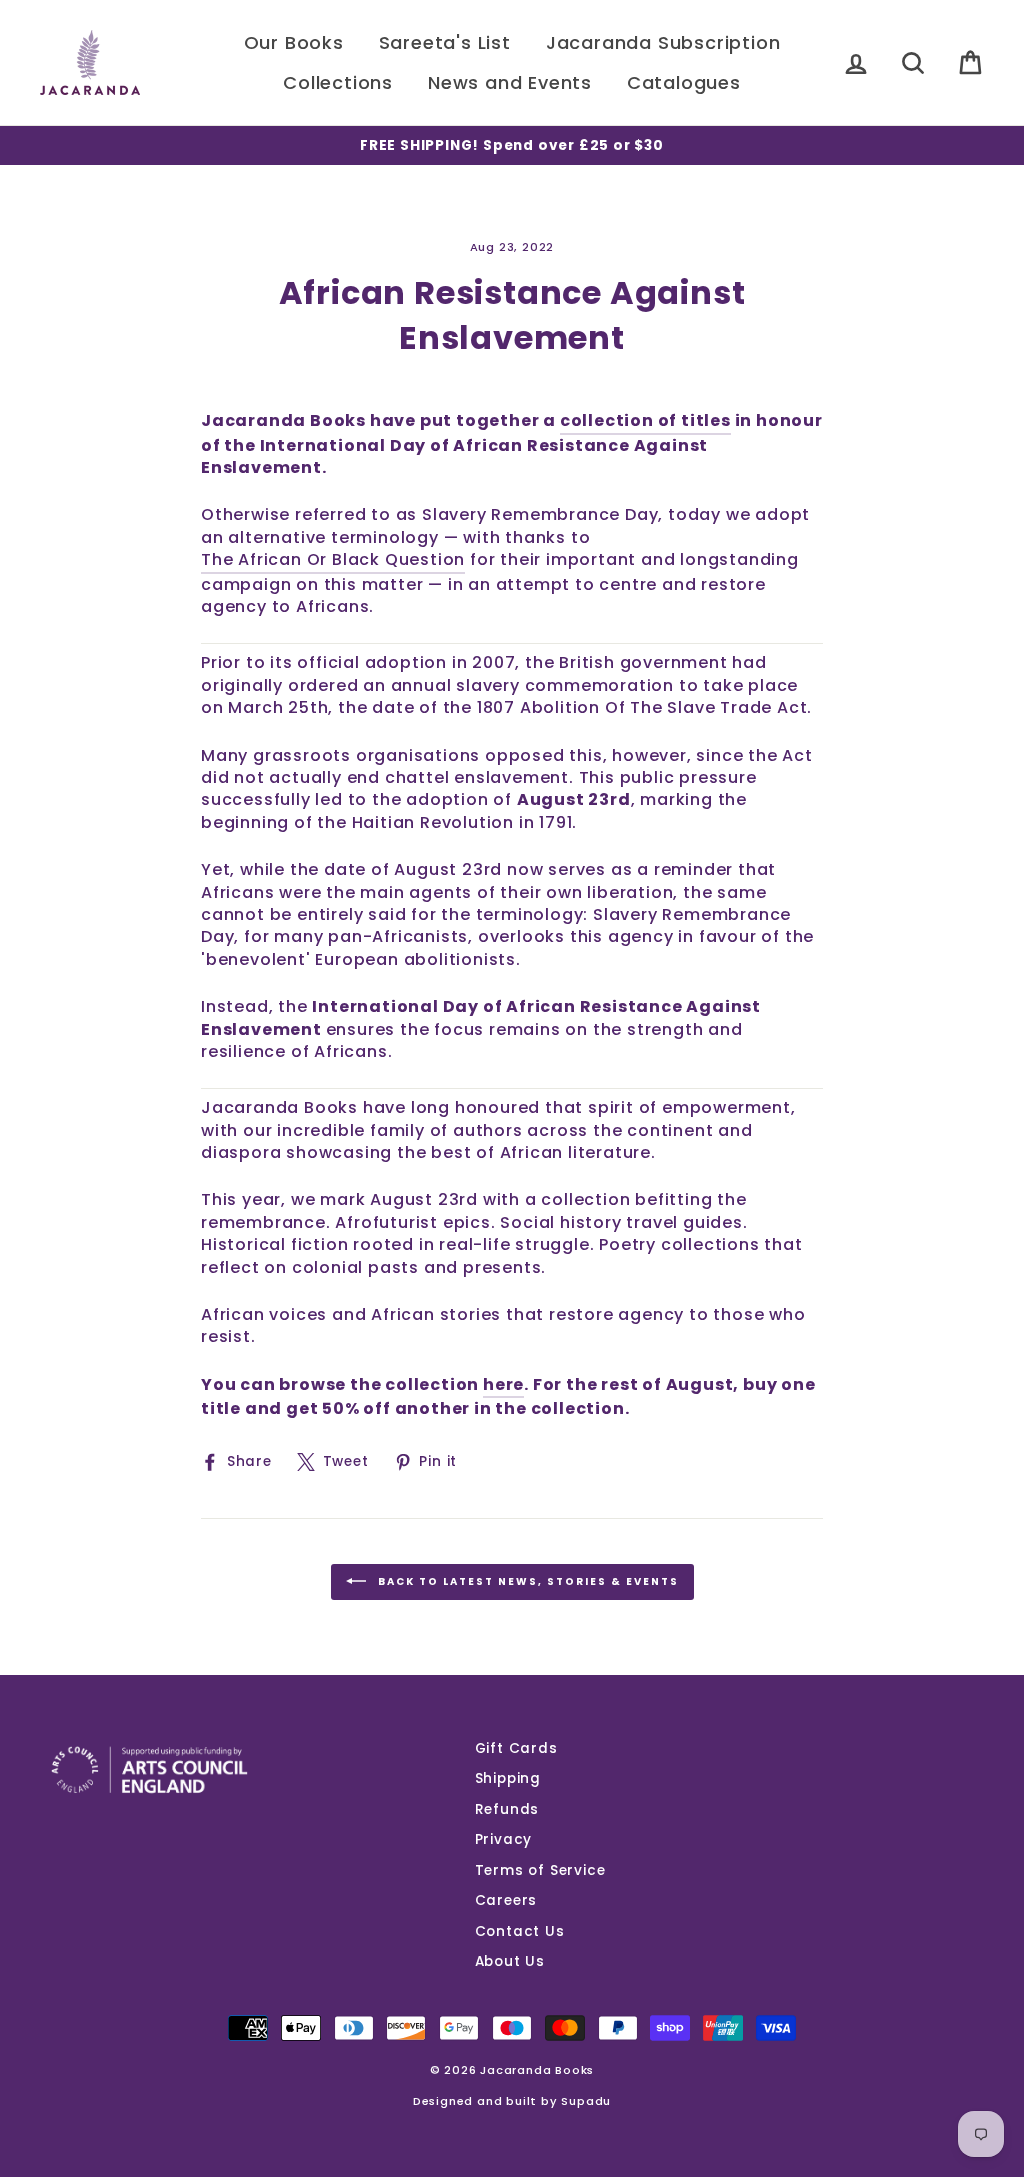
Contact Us (520, 1931)
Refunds (507, 1809)
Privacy (504, 1839)
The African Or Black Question (333, 560)
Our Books (294, 42)
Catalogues (684, 82)
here (503, 1385)
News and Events (510, 82)
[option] (512, 145)
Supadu (586, 2101)
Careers (506, 1900)
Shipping (508, 1778)
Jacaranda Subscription (663, 42)
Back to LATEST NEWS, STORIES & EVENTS (526, 1581)
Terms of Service (540, 1870)
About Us (510, 1961)
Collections (338, 82)
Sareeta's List (445, 42)
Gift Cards (516, 1748)
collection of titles (645, 421)
